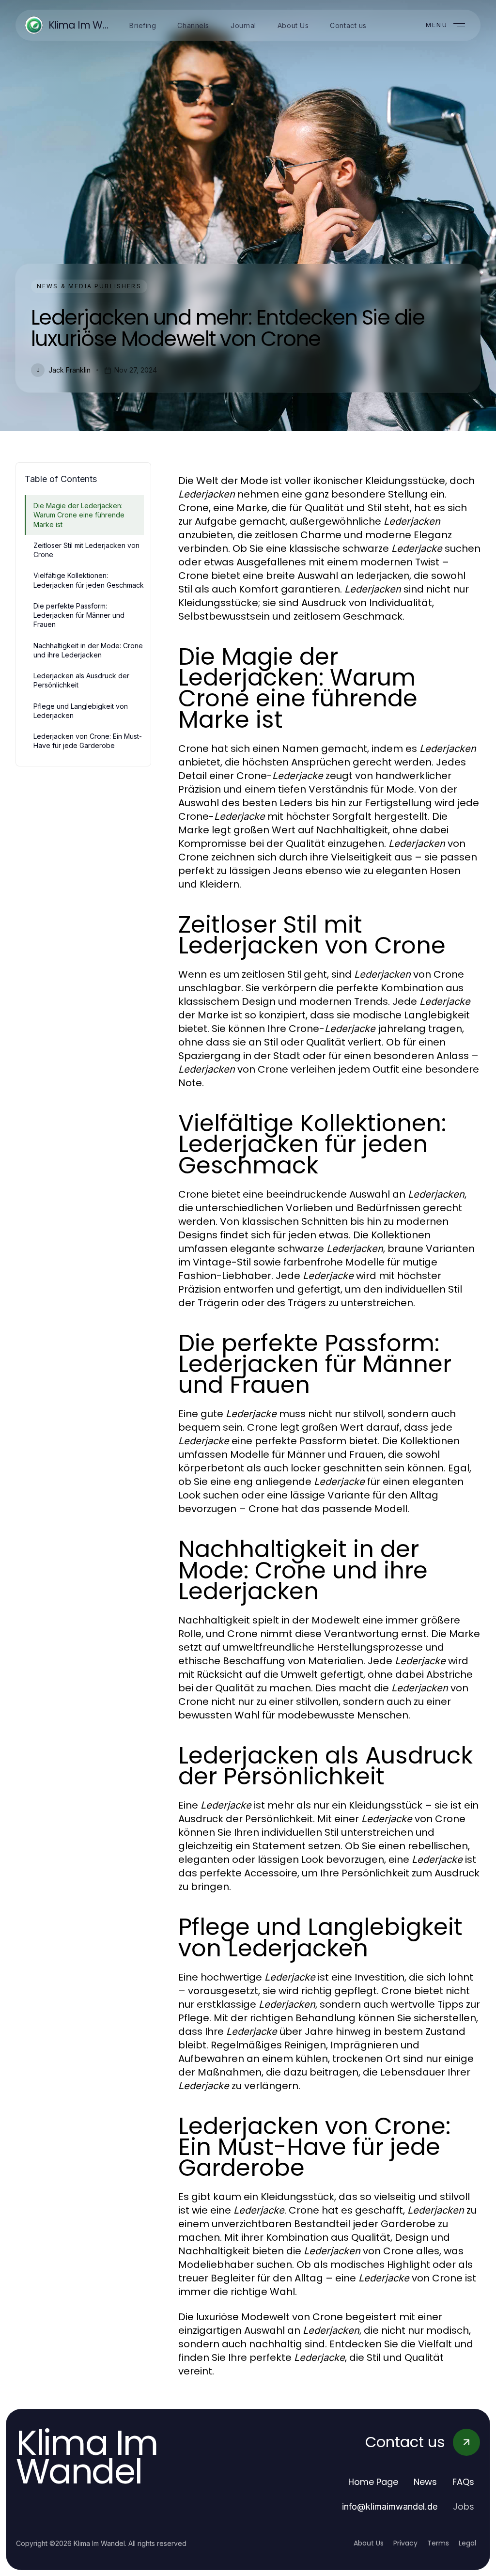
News (425, 2482)
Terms (438, 2543)
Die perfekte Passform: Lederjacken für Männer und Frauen (79, 615)
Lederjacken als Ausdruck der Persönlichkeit (81, 680)
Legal (467, 2543)
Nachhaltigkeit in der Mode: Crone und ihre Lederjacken (88, 650)
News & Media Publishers (89, 286)
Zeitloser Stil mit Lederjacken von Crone (86, 550)
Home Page (373, 2482)
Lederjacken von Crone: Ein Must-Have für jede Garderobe (88, 741)
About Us (369, 2543)
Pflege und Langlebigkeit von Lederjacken (81, 711)
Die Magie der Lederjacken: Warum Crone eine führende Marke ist (79, 515)
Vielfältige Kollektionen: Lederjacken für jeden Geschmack (89, 580)
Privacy (405, 2543)
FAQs (463, 2482)
